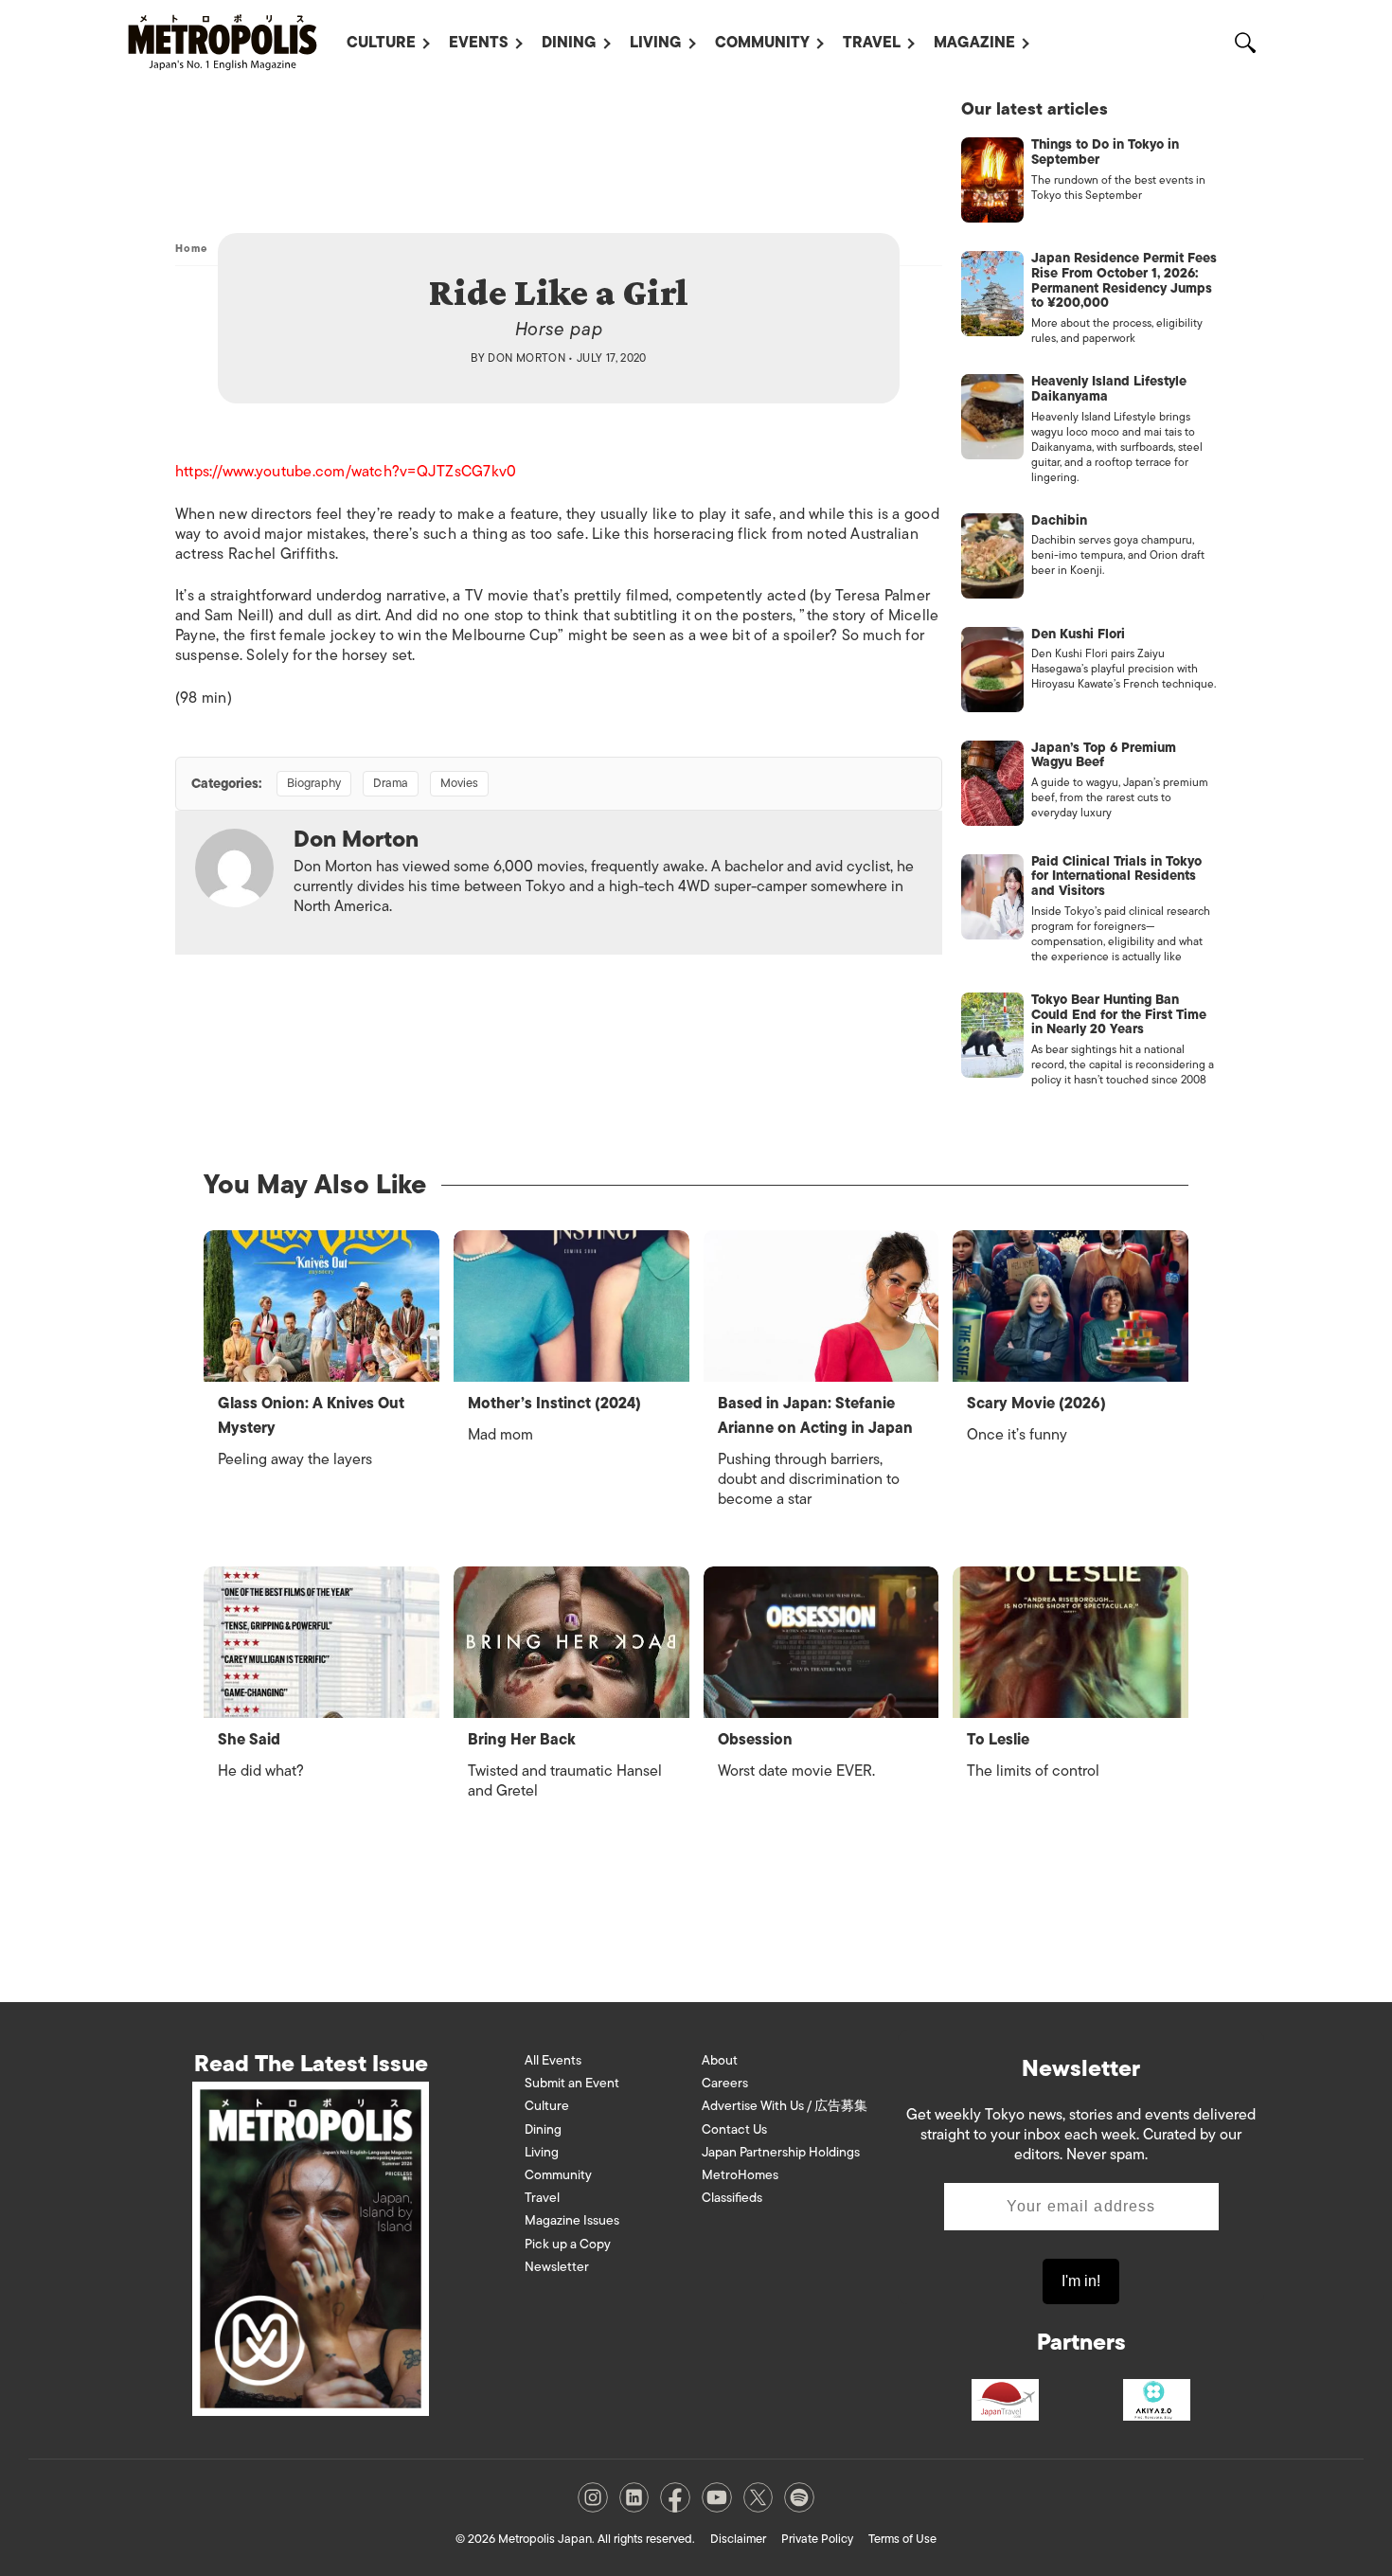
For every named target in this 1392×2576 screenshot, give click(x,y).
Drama (391, 783)
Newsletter (557, 2267)
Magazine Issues (572, 2220)
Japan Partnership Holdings (781, 2152)
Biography (314, 783)
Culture (381, 43)
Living (656, 43)
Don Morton (526, 358)
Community (762, 43)
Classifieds (732, 2198)
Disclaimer (738, 2539)
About (720, 2060)
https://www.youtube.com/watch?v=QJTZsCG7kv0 (346, 472)
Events (479, 43)
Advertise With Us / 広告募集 (785, 2106)
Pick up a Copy (568, 2244)
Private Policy (817, 2539)
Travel (872, 43)
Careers (725, 2083)
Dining (569, 43)
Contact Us (734, 2129)
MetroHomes (740, 2175)
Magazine (974, 43)
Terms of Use (902, 2539)
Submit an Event (572, 2083)
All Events (553, 2060)
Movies (459, 783)
